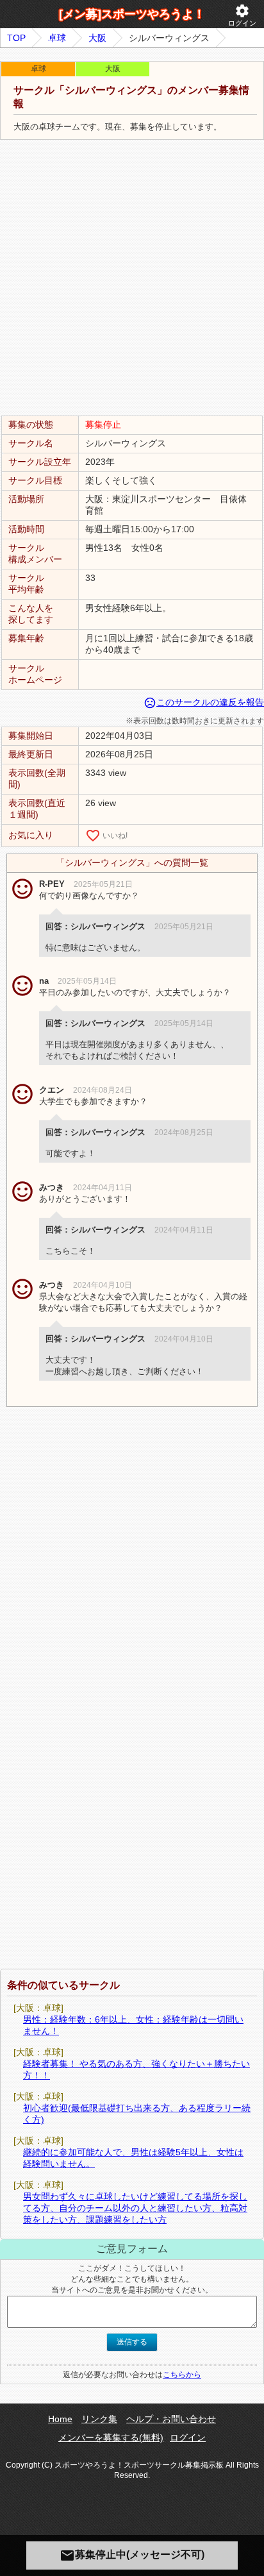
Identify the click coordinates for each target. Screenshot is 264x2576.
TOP (16, 38)
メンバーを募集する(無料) (111, 2437)
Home (60, 2419)
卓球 (57, 38)
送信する (132, 2342)
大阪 (97, 38)
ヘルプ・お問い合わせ (171, 2419)
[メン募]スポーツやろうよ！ (132, 14)
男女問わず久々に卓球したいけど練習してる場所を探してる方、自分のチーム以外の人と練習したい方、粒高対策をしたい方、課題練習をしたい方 (135, 2208)
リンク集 (99, 2419)
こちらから (182, 2375)
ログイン (242, 15)
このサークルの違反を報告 (204, 702)
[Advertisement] (132, 278)
